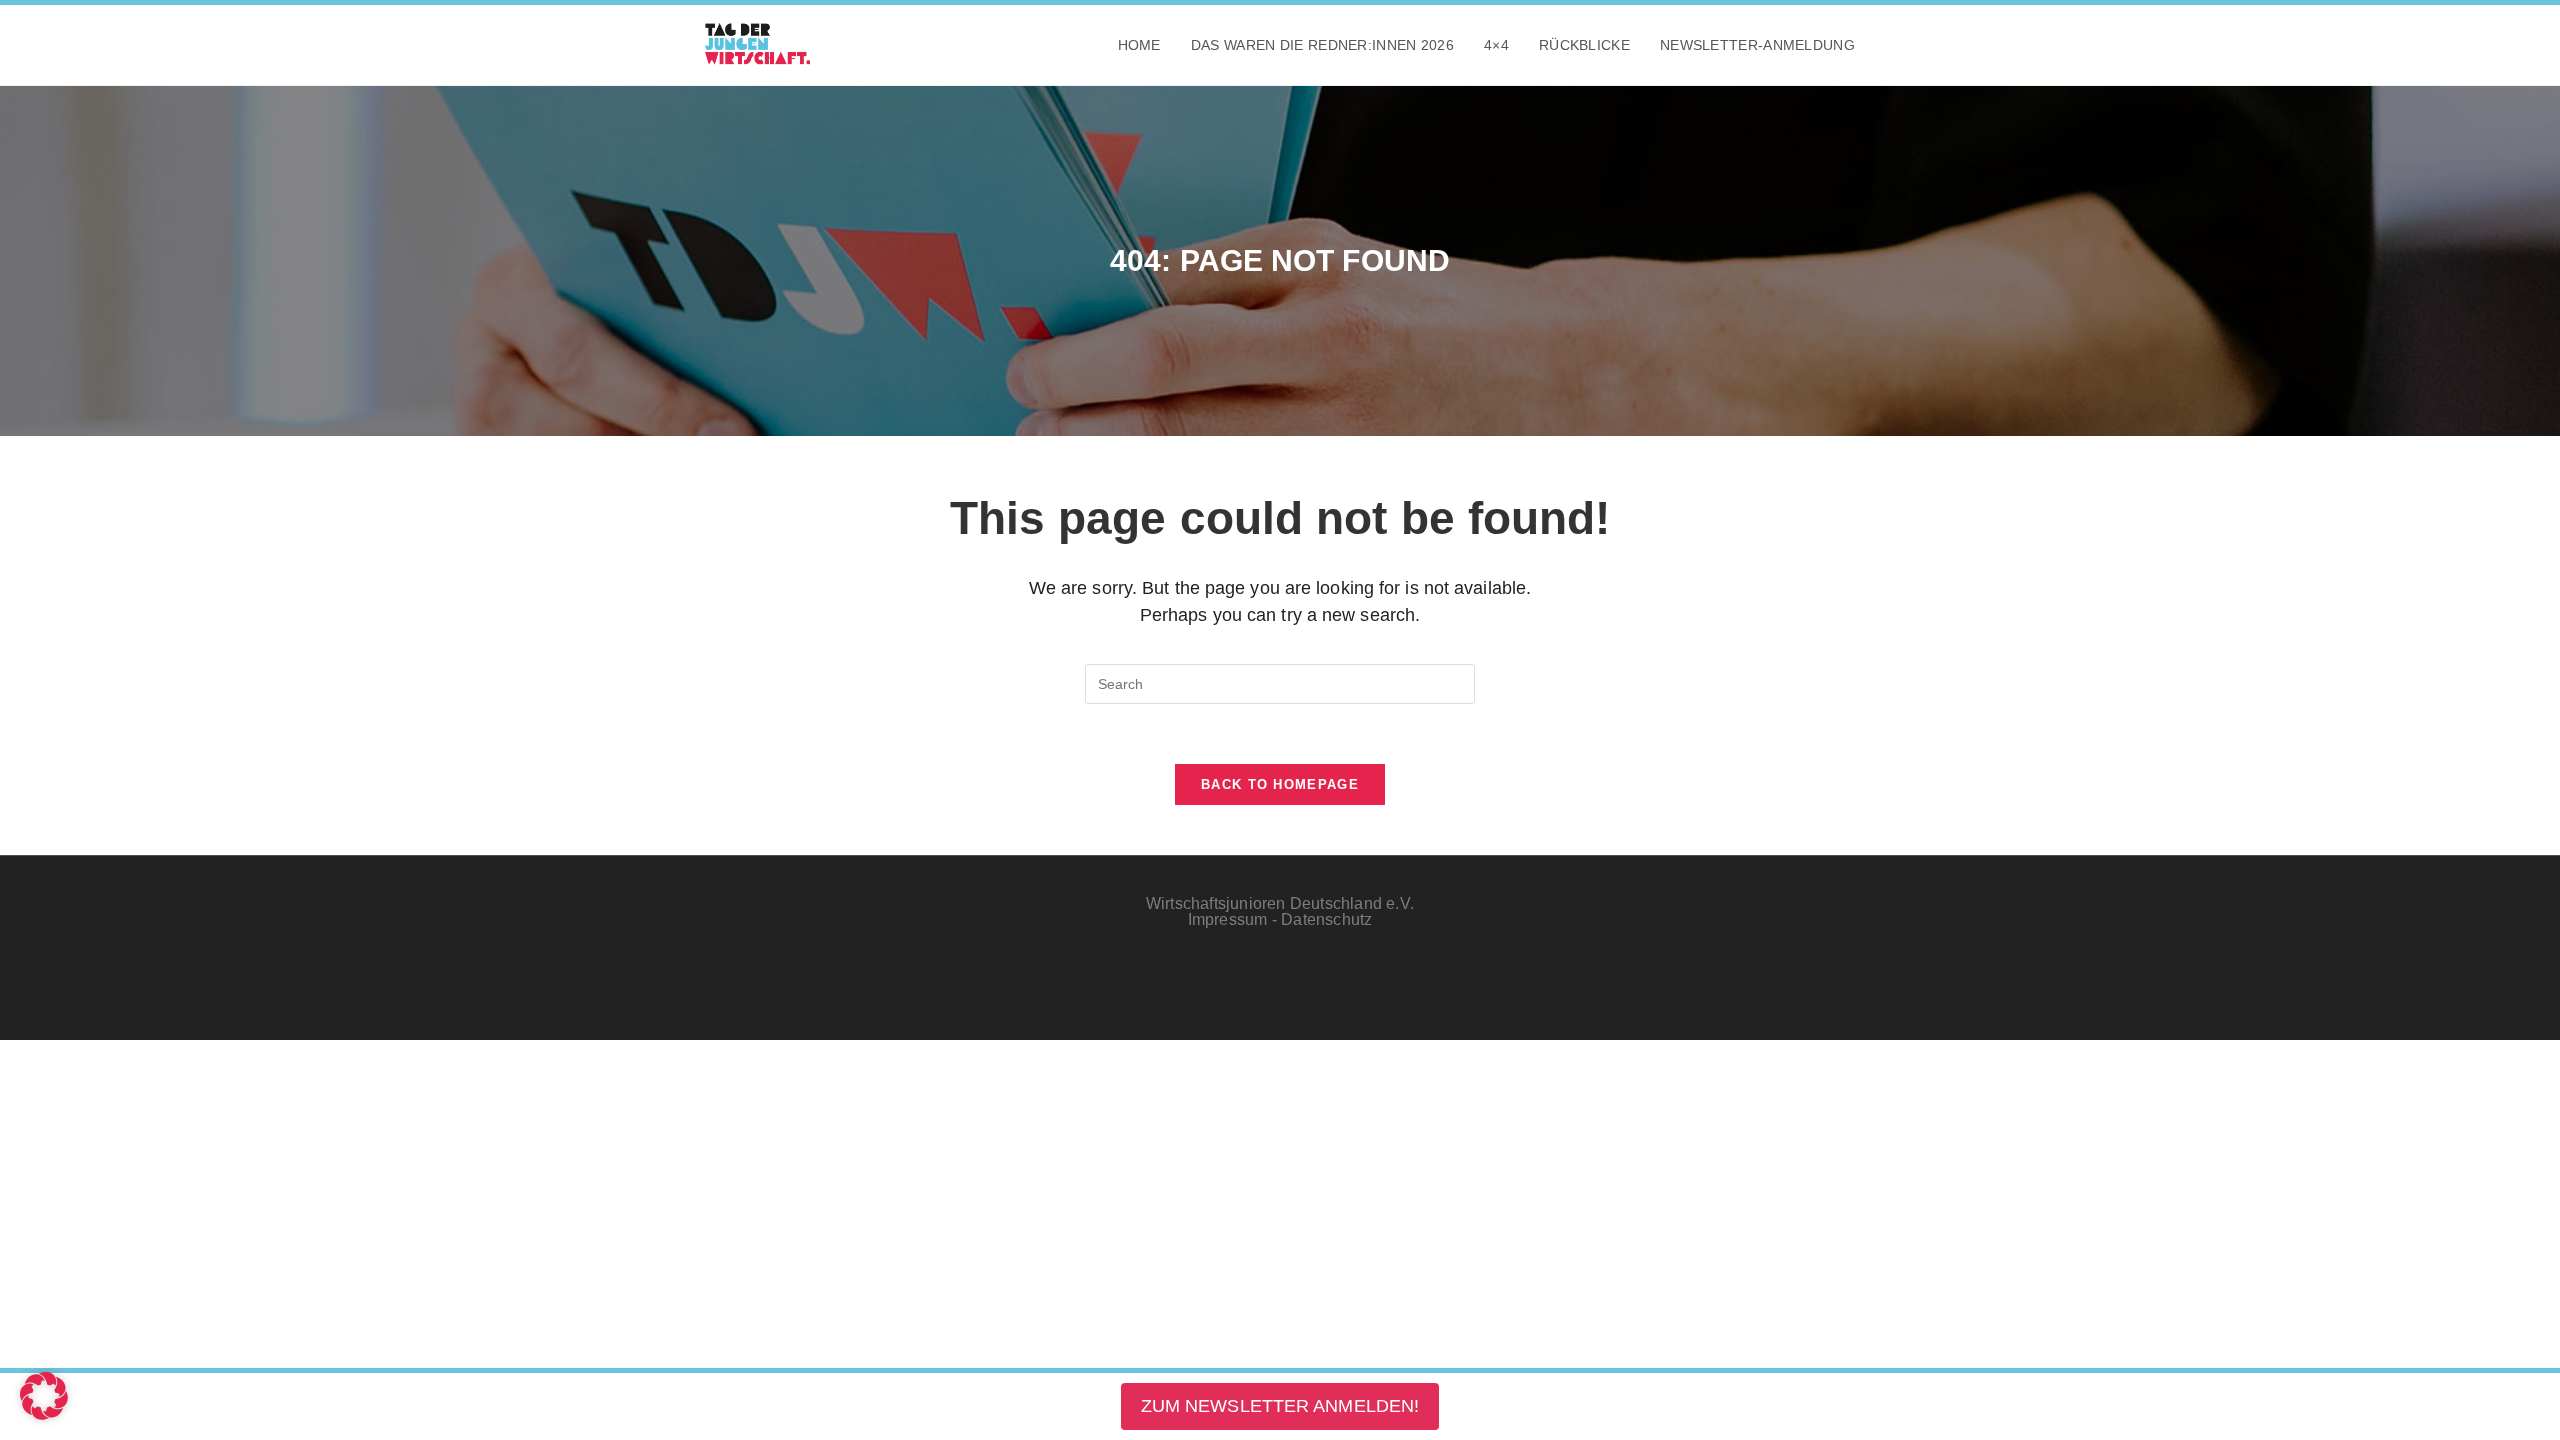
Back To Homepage (1280, 784)
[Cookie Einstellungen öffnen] (44, 1414)
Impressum (1228, 919)
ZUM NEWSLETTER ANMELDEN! (1280, 1406)
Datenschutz (1326, 919)
